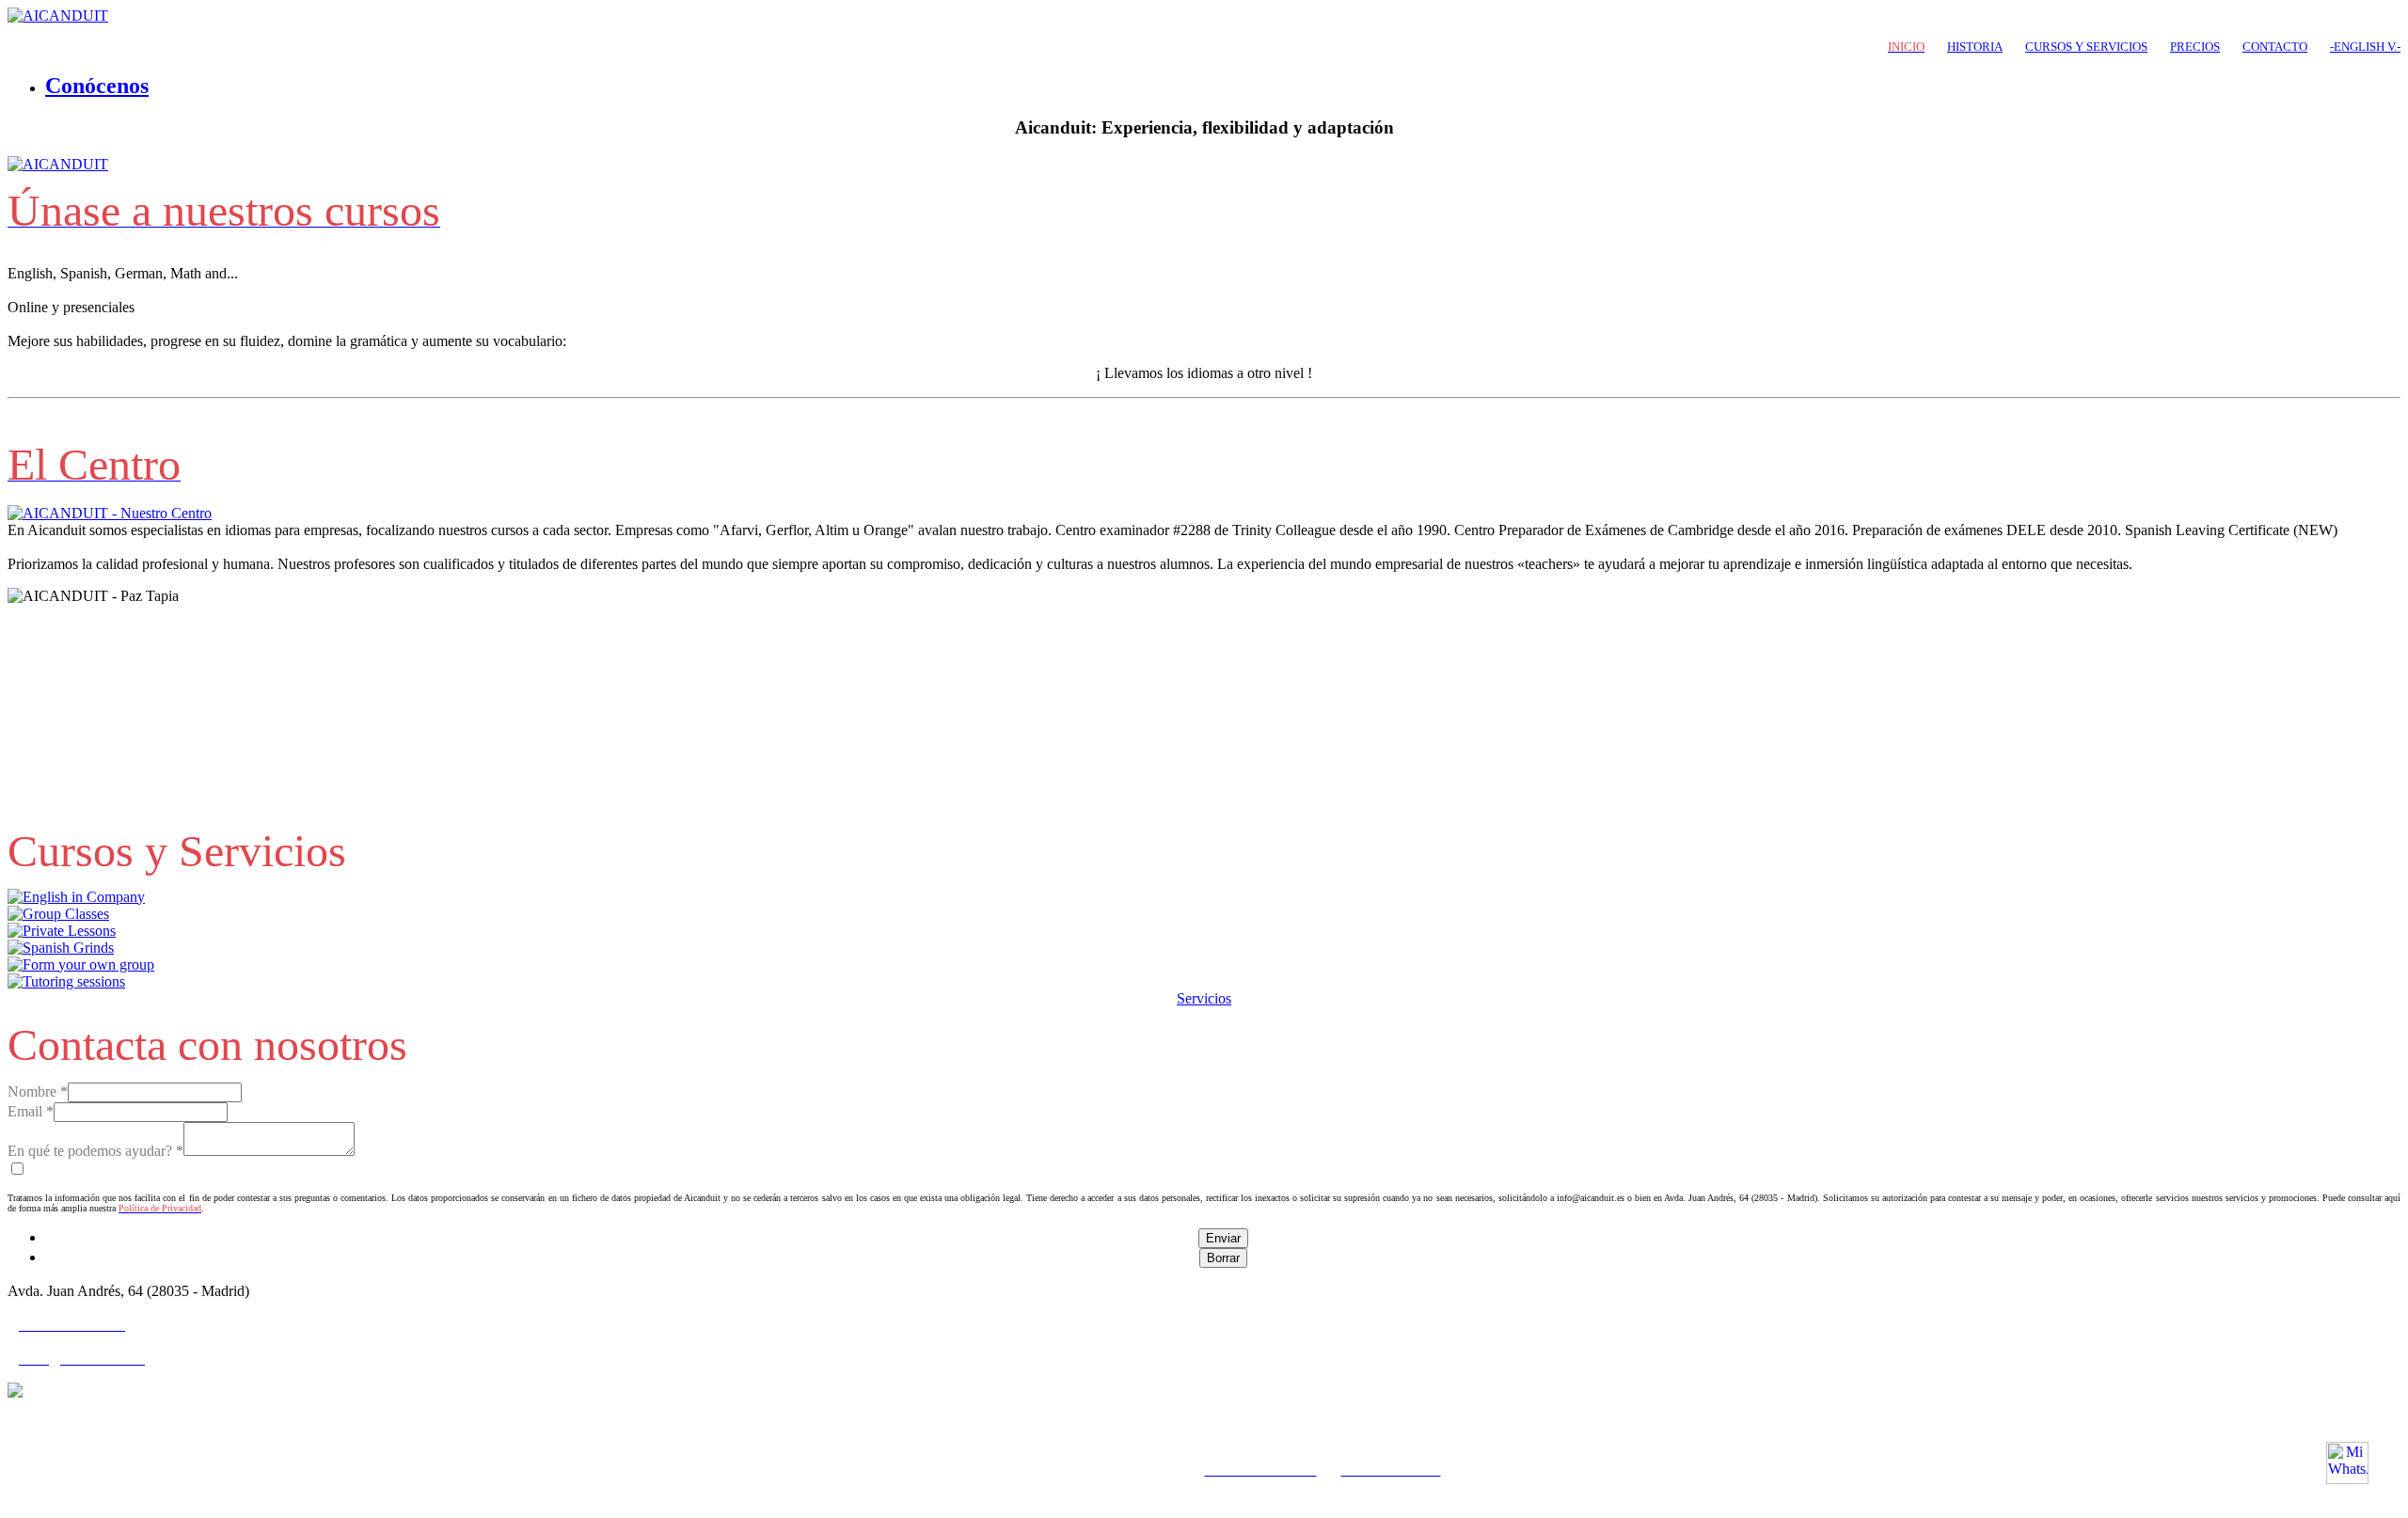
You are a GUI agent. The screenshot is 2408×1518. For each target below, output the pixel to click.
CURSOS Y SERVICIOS (2086, 47)
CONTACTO (2275, 47)
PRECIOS (2195, 47)
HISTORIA (1975, 47)
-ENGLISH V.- (2365, 47)
